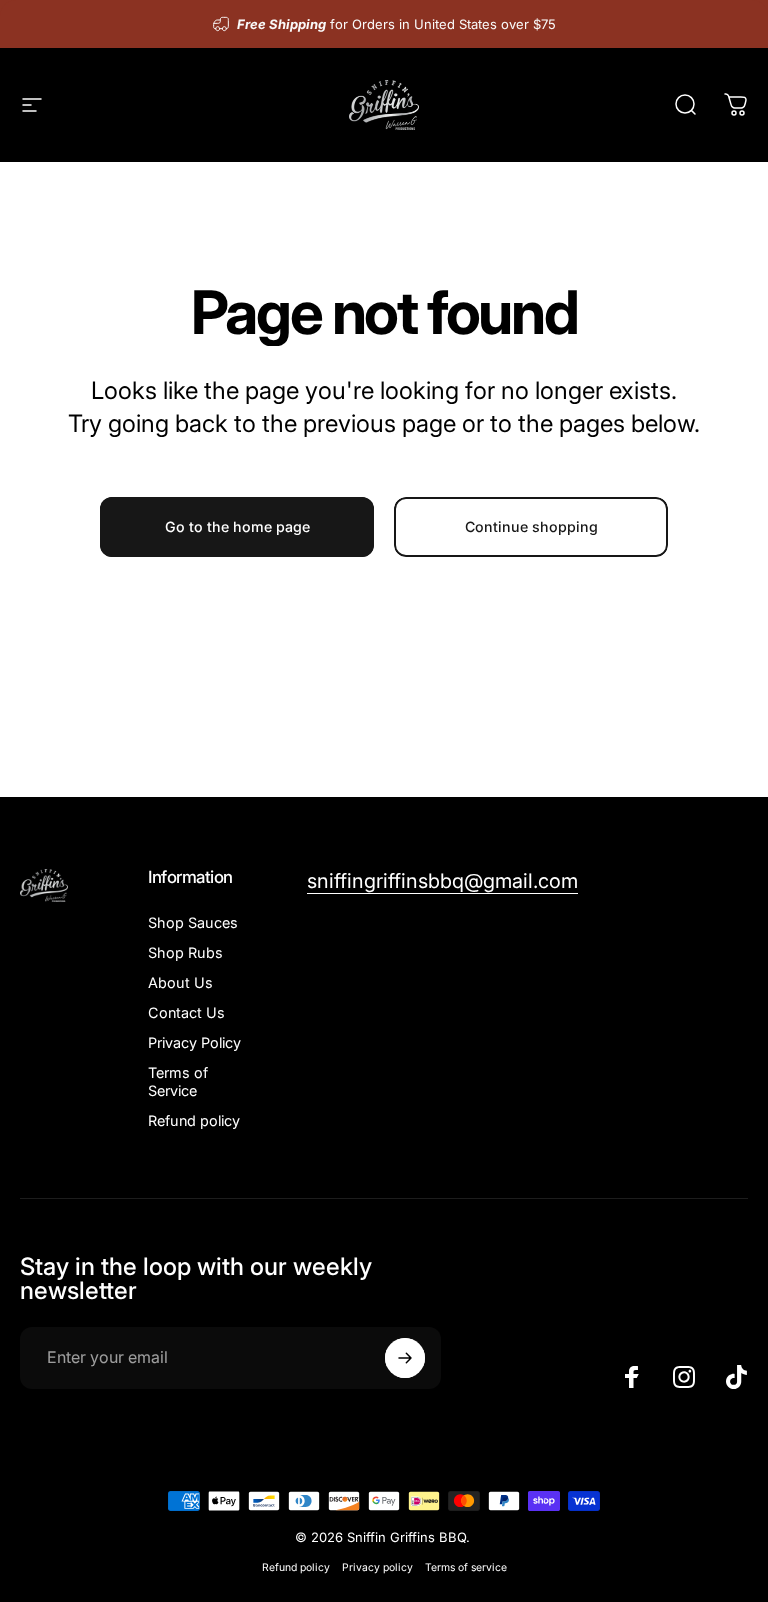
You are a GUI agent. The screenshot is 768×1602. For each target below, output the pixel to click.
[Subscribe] (405, 1358)
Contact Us (186, 1012)
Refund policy (194, 1120)
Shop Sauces (193, 922)
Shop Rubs (185, 952)
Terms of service (466, 1567)
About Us (180, 982)
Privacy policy (377, 1567)
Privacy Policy (194, 1042)
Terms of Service (178, 1081)
